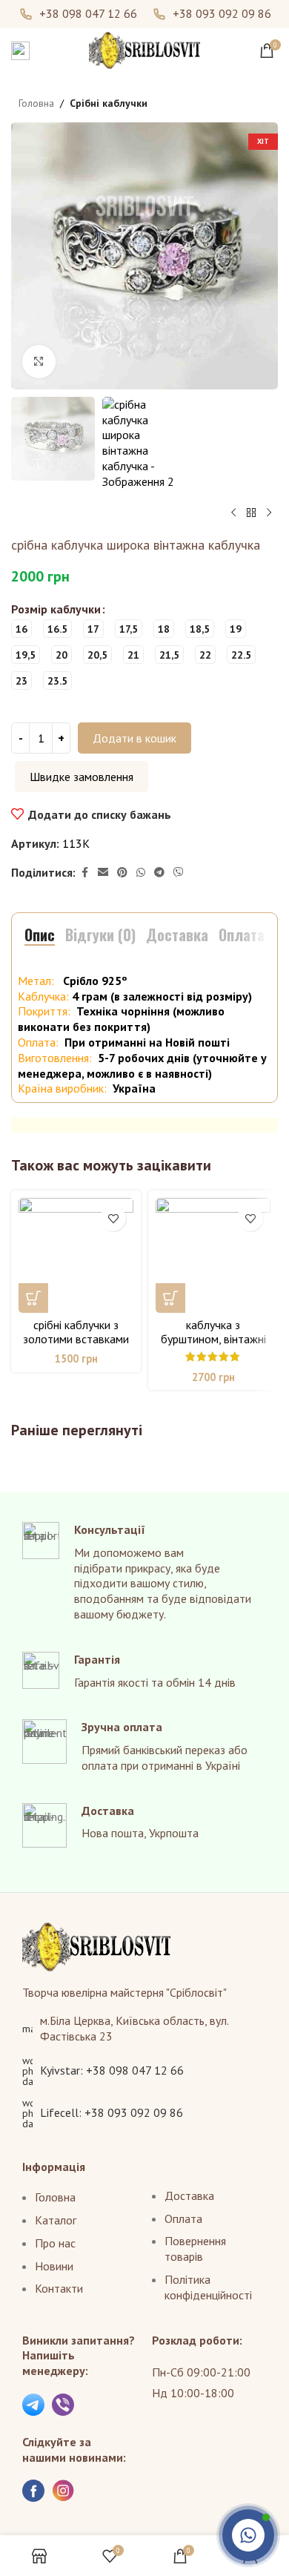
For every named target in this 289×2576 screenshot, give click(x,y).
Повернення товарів (195, 2249)
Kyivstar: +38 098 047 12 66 (112, 2070)
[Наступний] (269, 513)
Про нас (55, 2243)
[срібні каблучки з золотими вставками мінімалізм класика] (76, 1255)
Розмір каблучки (56, 609)
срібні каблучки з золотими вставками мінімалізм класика (76, 1339)
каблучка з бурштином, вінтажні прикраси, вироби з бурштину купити (213, 1346)
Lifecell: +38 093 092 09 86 (112, 2112)
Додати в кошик (134, 738)
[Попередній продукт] (233, 513)
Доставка (189, 2195)
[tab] (40, 935)
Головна (36, 103)
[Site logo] (144, 49)
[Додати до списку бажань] (113, 1218)
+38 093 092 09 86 (222, 14)
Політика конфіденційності (208, 2287)
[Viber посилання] (179, 873)
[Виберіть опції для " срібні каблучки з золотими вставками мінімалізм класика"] (33, 1298)
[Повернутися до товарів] (251, 513)
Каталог (56, 2220)
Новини (54, 2266)
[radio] (21, 629)
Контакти (59, 2288)
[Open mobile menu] (20, 50)
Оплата (183, 2218)
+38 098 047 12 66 (88, 14)
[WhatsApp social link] (141, 873)
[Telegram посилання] (159, 873)
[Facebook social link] (84, 873)
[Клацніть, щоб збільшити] (39, 362)
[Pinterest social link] (122, 873)
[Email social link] (103, 873)
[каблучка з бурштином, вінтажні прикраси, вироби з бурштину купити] (213, 1255)
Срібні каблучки (109, 103)
